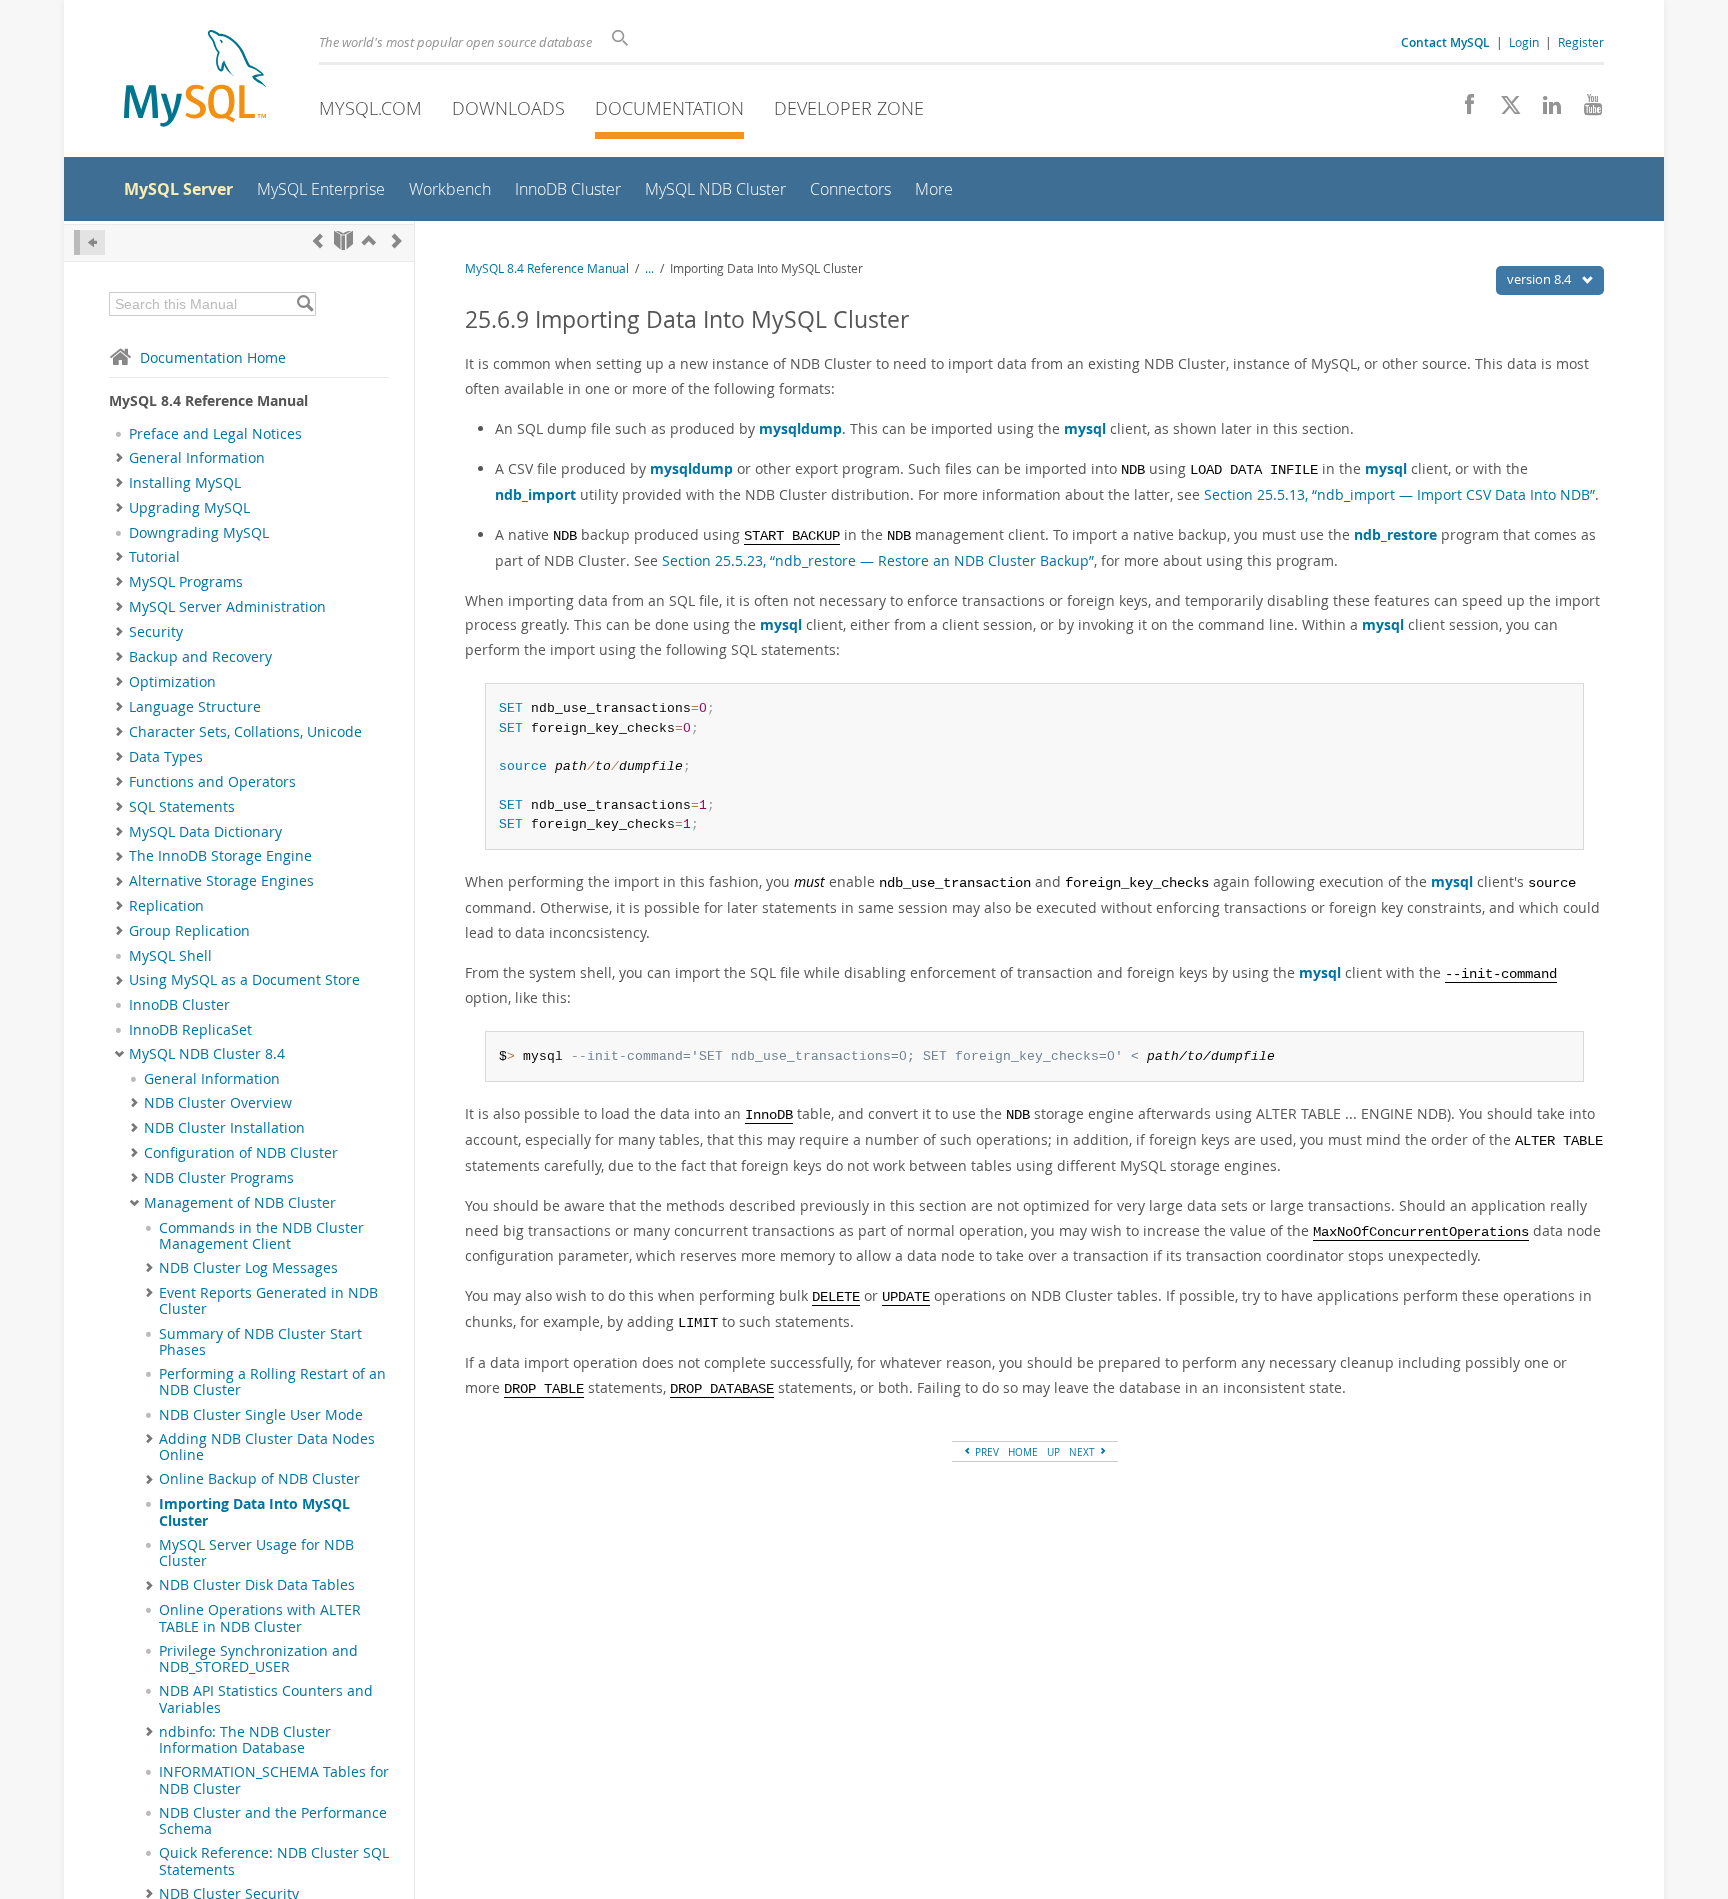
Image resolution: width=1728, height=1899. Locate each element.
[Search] (304, 304)
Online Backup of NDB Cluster (259, 1479)
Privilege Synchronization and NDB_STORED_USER (258, 1659)
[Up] (369, 240)
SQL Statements (182, 807)
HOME (1023, 1452)
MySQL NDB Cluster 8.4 (207, 1054)
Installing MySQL (185, 483)
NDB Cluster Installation (224, 1128)
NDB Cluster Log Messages (248, 1268)
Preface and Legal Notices (215, 434)
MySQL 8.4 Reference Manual (547, 268)
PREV (985, 1452)
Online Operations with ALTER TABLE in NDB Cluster (260, 1618)
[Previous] (318, 240)
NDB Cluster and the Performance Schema (273, 1821)
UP (1053, 1452)
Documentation (669, 108)
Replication (166, 906)
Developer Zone (849, 108)
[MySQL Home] (195, 80)
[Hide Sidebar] (89, 242)
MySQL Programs (186, 582)
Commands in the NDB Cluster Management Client (261, 1236)
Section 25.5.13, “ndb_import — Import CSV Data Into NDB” (1399, 494)
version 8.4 (1540, 279)
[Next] (397, 240)
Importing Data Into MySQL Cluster (254, 1512)
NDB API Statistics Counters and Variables (266, 1699)
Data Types (166, 757)
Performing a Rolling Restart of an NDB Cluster (272, 1382)
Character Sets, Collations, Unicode (245, 732)
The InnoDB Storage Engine (220, 856)
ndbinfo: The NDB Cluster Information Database (245, 1740)
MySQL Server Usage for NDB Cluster (256, 1553)
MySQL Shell (170, 956)
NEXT (1083, 1452)
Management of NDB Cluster (240, 1203)
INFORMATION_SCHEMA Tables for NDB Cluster (274, 1780)
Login (1524, 42)
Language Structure (195, 707)
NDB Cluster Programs (219, 1178)
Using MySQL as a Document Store (244, 980)
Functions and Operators (212, 782)
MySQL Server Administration (227, 607)
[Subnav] (119, 458)
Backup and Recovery (200, 657)
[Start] (343, 240)
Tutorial (154, 557)
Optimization (172, 682)
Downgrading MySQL (199, 533)
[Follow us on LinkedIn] (1544, 110)
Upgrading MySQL (189, 508)
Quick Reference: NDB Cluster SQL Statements (274, 1861)
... (649, 268)
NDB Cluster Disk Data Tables (257, 1585)
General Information (197, 458)
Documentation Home (213, 357)
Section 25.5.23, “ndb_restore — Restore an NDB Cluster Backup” (878, 560)
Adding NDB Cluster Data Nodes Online (267, 1447)
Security (156, 632)
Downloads (508, 108)
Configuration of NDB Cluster (241, 1153)
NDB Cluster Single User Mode (261, 1415)
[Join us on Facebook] (1462, 110)
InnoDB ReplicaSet (190, 1030)
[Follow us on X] (1503, 110)
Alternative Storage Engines (221, 881)
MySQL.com (370, 108)
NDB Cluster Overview (218, 1103)
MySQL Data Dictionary (205, 832)
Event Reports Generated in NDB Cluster (268, 1301)
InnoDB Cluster (179, 1005)
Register (1581, 42)
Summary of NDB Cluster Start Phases (260, 1342)
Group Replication (189, 931)
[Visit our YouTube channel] (1585, 110)
